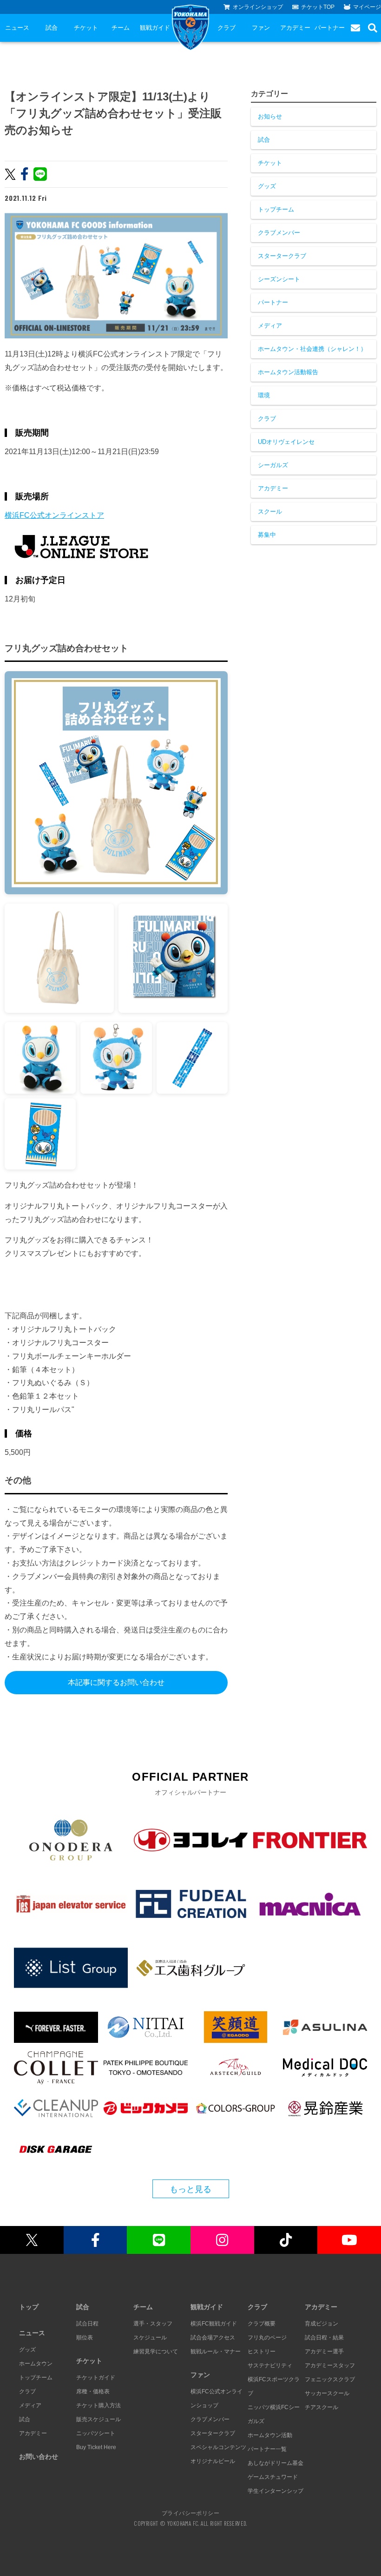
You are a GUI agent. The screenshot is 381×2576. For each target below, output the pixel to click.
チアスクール (322, 2407)
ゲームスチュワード (273, 2477)
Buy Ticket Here (96, 2447)
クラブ (227, 28)
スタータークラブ (282, 256)
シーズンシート (279, 279)
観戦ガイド (155, 28)
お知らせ (270, 116)
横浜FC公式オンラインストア (54, 515)
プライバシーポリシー (190, 2513)
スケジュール (150, 2338)
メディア (270, 326)
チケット (86, 28)
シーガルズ (273, 465)
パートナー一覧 (267, 2449)
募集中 (267, 535)
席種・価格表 (93, 2391)
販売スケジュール (99, 2419)
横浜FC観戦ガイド (214, 2324)
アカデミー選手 (324, 2351)
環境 (264, 395)
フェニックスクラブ (330, 2379)
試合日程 (87, 2324)
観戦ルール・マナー (216, 2351)
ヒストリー (262, 2351)
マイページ (367, 7)
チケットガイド (96, 2378)
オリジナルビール (213, 2461)
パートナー (330, 28)
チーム (121, 28)
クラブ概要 (262, 2324)
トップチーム (276, 209)
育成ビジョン (322, 2324)
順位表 (85, 2338)
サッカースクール (327, 2393)
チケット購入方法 (99, 2405)
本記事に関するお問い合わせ (116, 1682)
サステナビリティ (270, 2365)
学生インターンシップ (276, 2491)
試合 (52, 28)
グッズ (267, 186)
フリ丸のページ (267, 2338)
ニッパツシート (96, 2433)
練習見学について (156, 2351)
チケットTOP (318, 7)
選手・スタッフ (153, 2324)
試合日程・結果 (324, 2338)
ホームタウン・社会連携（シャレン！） (312, 349)
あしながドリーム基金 (276, 2463)
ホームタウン (36, 2364)
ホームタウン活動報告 (288, 372)
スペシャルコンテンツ (218, 2447)
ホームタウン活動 (270, 2435)
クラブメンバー (279, 233)
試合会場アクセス (213, 2338)
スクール (270, 512)
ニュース (17, 28)
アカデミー (295, 28)
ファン (261, 28)
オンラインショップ (258, 7)
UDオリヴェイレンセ (286, 442)
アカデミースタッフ (330, 2365)
